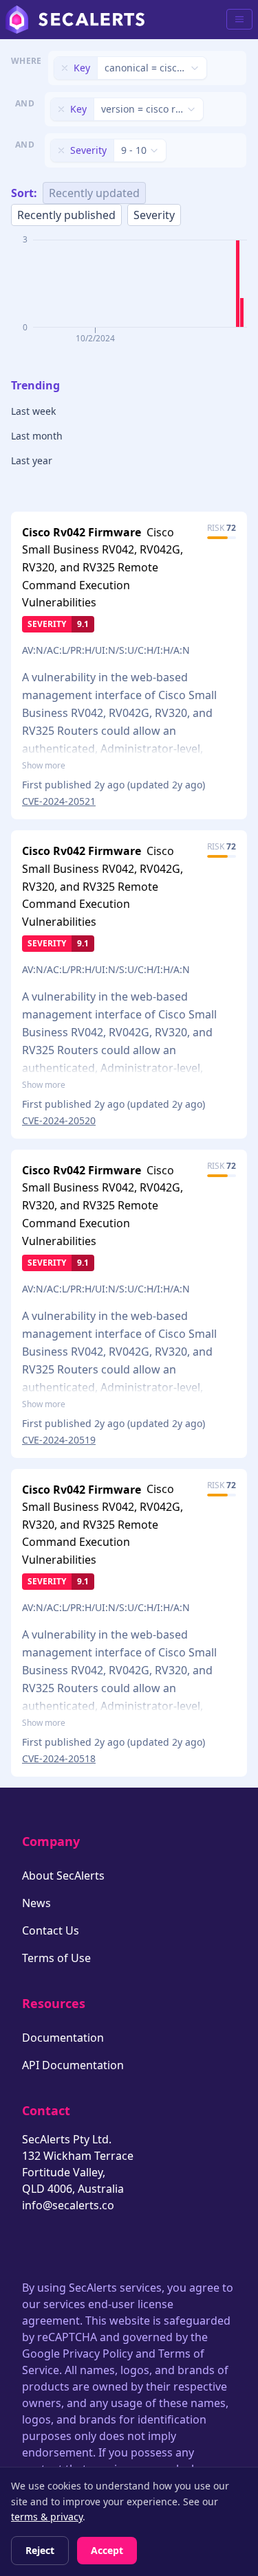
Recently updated (94, 193)
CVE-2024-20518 (59, 1758)
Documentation (63, 2038)
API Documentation (73, 2065)
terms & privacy (47, 2517)
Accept (107, 2550)
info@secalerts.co (68, 2205)
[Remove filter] (65, 68)
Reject (40, 2550)
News (36, 1903)
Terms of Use (56, 1958)
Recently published (66, 215)
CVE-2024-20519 (59, 1440)
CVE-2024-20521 (59, 801)
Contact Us (51, 1930)
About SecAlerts (63, 1876)
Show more (44, 766)
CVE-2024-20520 (59, 1120)
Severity (154, 215)
